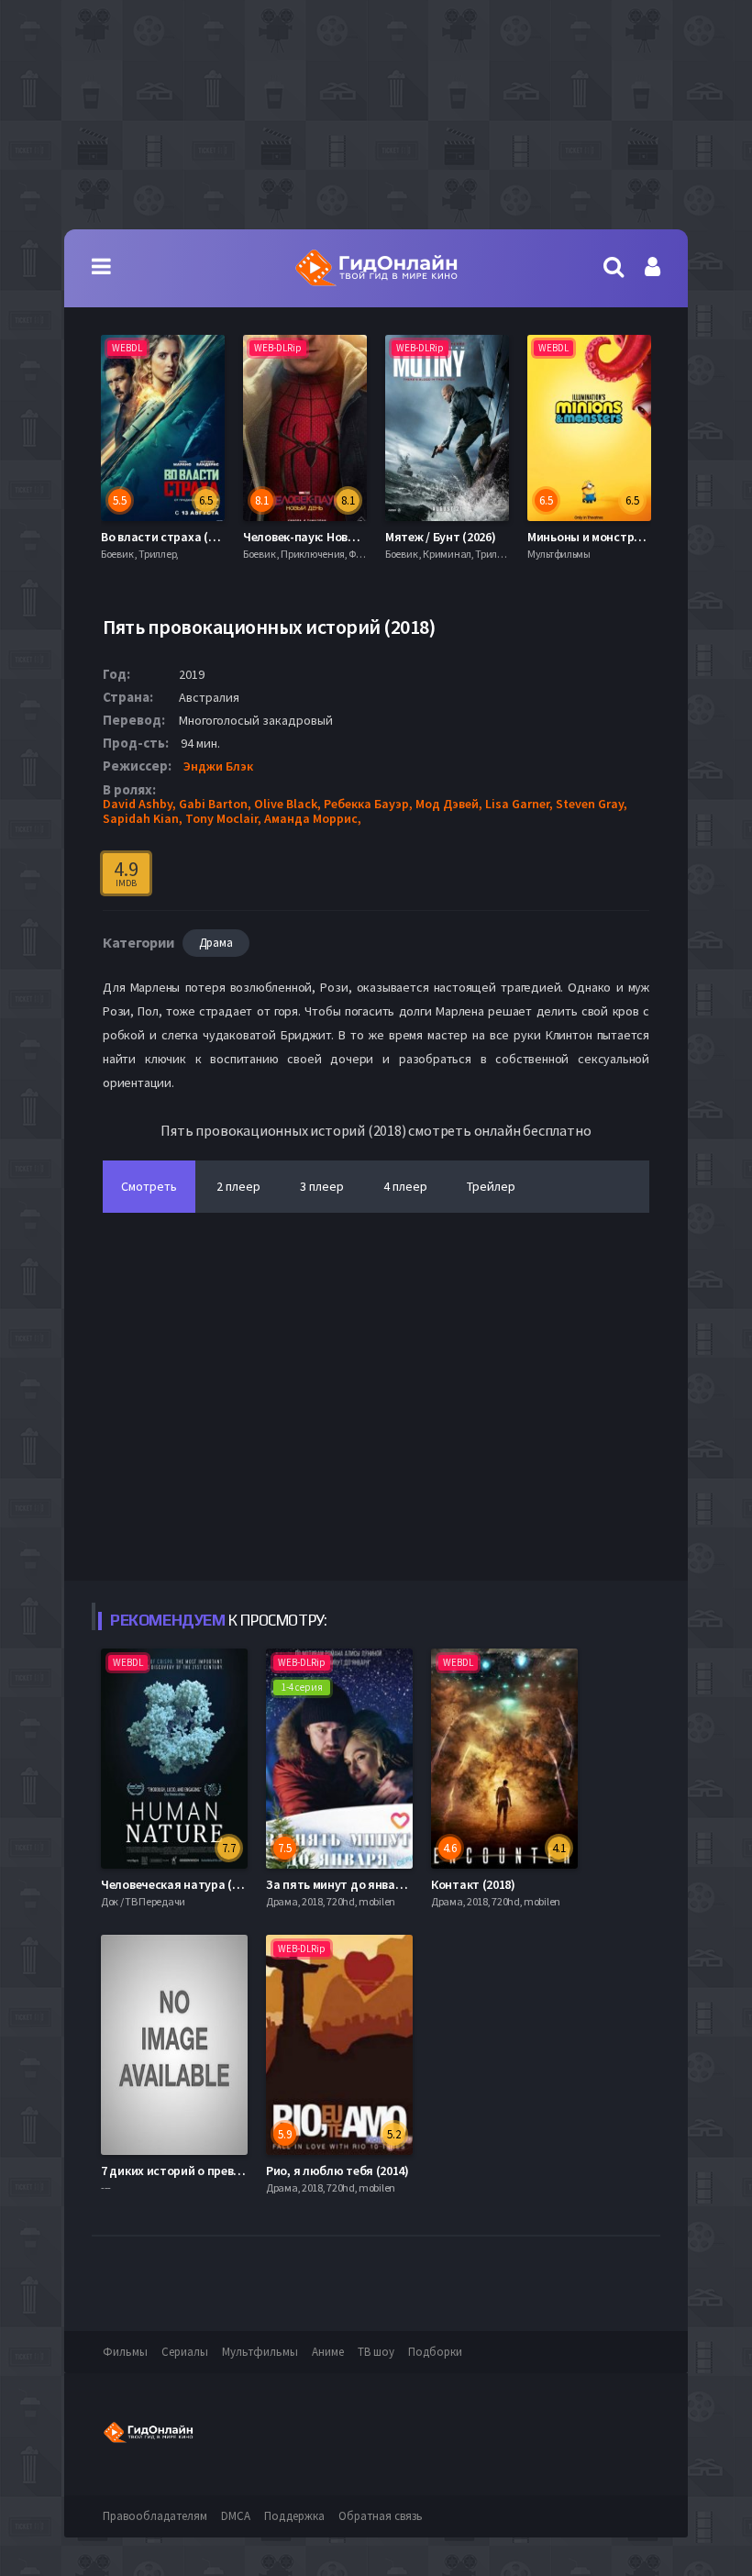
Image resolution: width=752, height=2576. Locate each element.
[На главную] (376, 268)
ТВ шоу (376, 2352)
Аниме (328, 2352)
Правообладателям (155, 2516)
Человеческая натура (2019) (181, 1884)
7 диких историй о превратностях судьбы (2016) (238, 2171)
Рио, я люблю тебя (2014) (337, 2171)
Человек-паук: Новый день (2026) (273, 537)
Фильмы (125, 2352)
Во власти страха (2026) (105, 537)
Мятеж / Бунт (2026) (377, 537)
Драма (216, 943)
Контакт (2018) (473, 1884)
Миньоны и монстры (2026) (540, 537)
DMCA (236, 2516)
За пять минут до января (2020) (355, 1884)
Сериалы (185, 2352)
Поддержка (294, 2516)
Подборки (435, 2352)
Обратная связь (381, 2516)
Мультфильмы (260, 2352)
